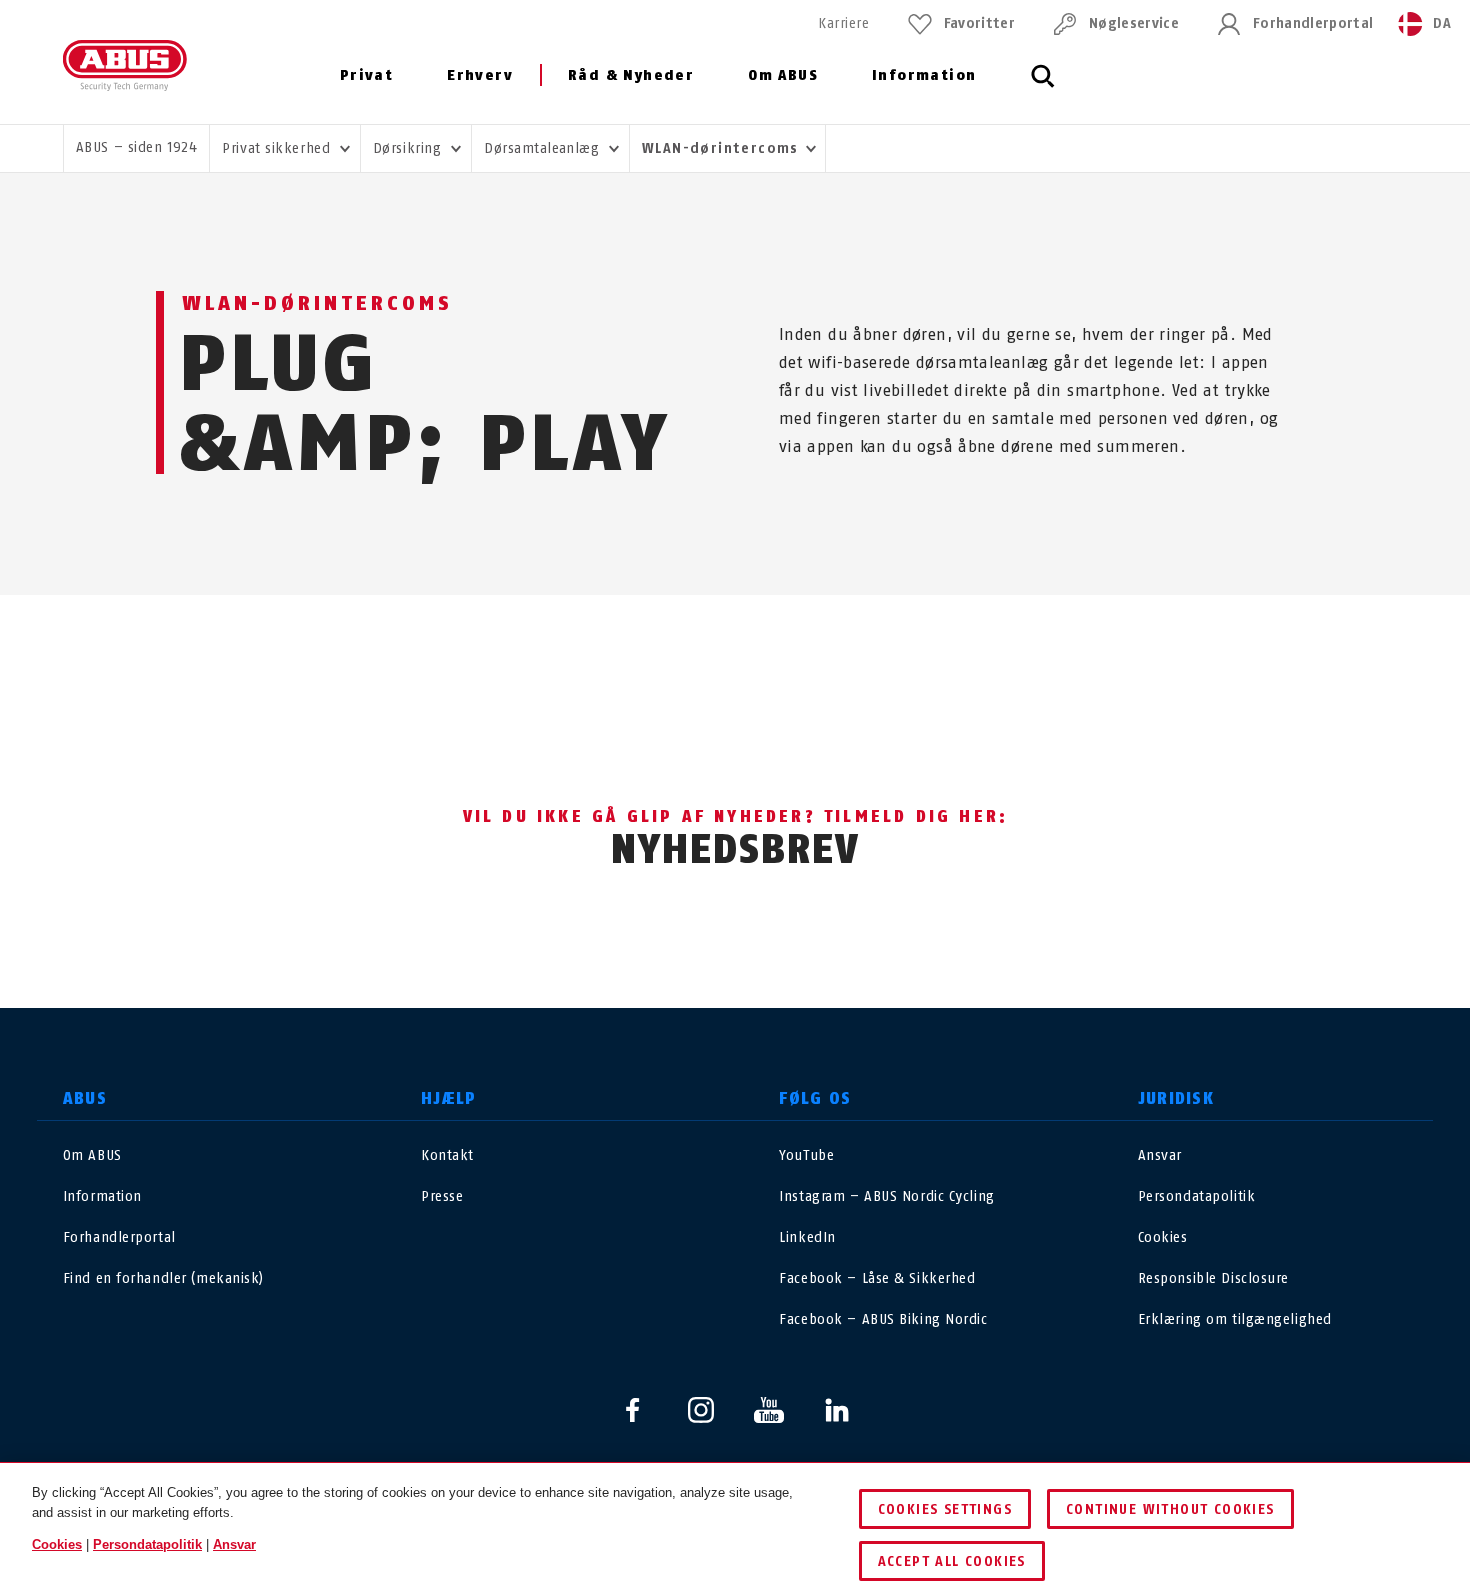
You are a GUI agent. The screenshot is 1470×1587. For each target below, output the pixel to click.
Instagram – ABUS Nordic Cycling (886, 1196)
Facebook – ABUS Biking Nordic (883, 1319)
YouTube (806, 1155)
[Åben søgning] (1043, 87)
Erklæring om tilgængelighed (1235, 1319)
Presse (442, 1196)
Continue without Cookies (1170, 1509)
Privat (366, 75)
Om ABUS (783, 75)
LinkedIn (807, 1237)
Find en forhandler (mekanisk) (163, 1278)
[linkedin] (837, 1410)
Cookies (1163, 1237)
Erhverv (480, 75)
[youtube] (769, 1410)
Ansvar (1160, 1155)
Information (924, 75)
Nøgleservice (1134, 23)
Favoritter (979, 23)
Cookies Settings (945, 1509)
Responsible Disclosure (1213, 1278)
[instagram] (701, 1410)
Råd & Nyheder (631, 75)
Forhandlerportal (1313, 23)
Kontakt (447, 1155)
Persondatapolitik (1197, 1196)
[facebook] (633, 1410)
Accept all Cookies (952, 1561)
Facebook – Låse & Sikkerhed (877, 1278)
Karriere (843, 23)
